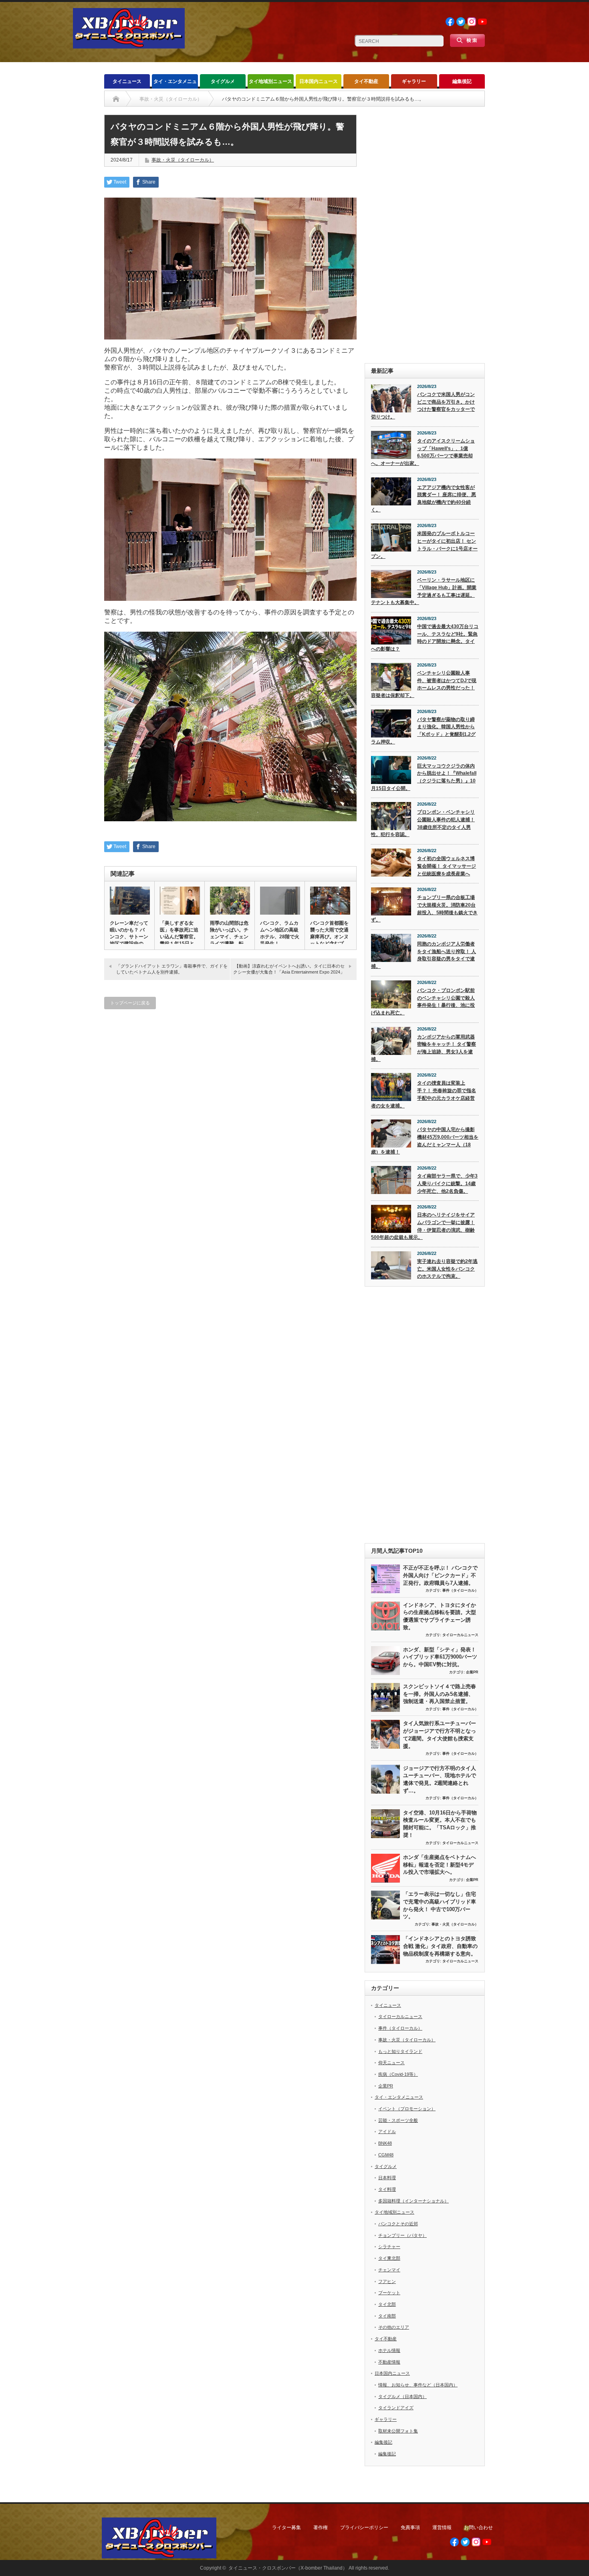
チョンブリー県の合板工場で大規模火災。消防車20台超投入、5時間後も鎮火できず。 (424, 909)
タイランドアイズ (396, 2408)
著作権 (321, 2528)
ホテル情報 (389, 2350)
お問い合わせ (478, 2528)
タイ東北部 (389, 2258)
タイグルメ (223, 81)
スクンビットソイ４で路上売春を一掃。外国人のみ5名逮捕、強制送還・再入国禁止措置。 (440, 1694)
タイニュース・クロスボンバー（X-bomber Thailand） (288, 2568)
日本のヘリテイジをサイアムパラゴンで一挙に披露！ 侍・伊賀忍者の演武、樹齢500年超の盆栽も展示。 (423, 1226)
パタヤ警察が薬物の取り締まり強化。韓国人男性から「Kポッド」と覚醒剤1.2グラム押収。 (423, 731)
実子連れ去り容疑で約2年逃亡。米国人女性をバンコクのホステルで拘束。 (447, 1269)
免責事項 (410, 2528)
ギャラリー (414, 81)
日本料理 (387, 2178)
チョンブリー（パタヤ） (402, 2235)
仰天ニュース (391, 2063)
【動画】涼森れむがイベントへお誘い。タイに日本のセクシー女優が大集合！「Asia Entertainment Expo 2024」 (289, 969)
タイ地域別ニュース (270, 81)
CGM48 (386, 2155)
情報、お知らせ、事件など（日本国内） (418, 2385)
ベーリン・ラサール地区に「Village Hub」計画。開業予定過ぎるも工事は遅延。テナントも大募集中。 (424, 591)
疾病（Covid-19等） (398, 2074)
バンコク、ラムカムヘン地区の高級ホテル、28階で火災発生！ (280, 933)
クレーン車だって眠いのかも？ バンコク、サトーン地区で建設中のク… (129, 937)
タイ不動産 (366, 81)
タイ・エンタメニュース (175, 84)
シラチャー (389, 2247)
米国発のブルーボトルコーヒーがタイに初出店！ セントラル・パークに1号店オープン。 (424, 545)
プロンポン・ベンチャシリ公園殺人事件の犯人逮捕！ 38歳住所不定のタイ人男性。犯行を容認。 (423, 823)
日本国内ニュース (319, 81)
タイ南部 (387, 2316)
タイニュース (127, 81)
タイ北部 (387, 2304)
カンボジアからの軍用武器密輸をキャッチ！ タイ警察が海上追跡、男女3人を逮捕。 (424, 1048)
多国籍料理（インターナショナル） (414, 2201)
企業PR (472, 1672)
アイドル (387, 2132)
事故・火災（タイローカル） (183, 160)
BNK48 (385, 2143)
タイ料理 (387, 2189)
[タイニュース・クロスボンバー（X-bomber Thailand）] (129, 45)
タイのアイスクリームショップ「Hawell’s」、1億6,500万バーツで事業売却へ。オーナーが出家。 (423, 452)
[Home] (116, 99)
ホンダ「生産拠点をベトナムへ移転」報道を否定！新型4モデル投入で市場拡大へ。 (440, 1865)
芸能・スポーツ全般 (398, 2120)
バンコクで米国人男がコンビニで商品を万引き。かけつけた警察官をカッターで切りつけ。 (423, 406)
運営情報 (442, 2528)
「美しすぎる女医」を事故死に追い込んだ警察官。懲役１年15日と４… (179, 937)
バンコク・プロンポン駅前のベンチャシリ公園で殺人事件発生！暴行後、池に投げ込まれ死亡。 (423, 1002)
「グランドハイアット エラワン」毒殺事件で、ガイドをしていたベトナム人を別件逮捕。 (172, 969)
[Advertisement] (425, 235)
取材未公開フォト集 (398, 2431)
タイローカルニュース (460, 1635)
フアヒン (387, 2281)
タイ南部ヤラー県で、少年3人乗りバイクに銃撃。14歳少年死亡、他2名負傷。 (447, 1183)
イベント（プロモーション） (407, 2109)
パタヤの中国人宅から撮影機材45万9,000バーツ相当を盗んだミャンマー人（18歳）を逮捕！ (425, 1141)
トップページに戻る (130, 1003)
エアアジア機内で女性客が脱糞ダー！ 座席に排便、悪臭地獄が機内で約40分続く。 (424, 499)
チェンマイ (389, 2270)
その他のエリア (394, 2327)
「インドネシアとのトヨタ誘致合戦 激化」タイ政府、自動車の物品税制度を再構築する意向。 (440, 1946)
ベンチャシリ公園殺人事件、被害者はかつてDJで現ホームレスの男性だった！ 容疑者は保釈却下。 (424, 684)
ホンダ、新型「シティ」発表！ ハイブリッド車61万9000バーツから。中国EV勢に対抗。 (440, 1657)
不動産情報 (389, 2362)
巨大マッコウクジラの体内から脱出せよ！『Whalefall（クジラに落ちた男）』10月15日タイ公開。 (424, 777)
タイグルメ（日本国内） (402, 2396)
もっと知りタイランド (400, 2051)
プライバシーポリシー (364, 2528)
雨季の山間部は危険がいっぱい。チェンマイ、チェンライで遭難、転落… (229, 937)
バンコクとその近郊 (398, 2224)
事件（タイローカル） (460, 1590)
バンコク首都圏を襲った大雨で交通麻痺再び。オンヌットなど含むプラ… (329, 937)
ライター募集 (286, 2528)
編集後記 (462, 81)
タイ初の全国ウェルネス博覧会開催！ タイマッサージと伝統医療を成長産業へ (447, 866)
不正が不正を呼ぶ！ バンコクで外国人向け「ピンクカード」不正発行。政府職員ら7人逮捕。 (440, 1575)
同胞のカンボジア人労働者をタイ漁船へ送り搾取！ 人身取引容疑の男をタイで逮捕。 (424, 955)
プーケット (389, 2293)
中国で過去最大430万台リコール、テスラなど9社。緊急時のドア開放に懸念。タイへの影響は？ (425, 638)
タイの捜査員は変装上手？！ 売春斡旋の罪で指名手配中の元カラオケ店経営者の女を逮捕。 (424, 1094)
